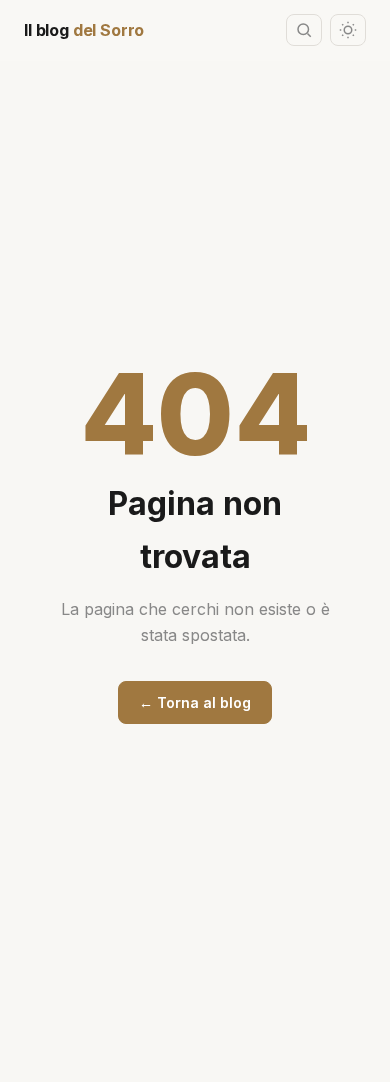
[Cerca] (304, 29)
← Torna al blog (195, 702)
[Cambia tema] (348, 29)
